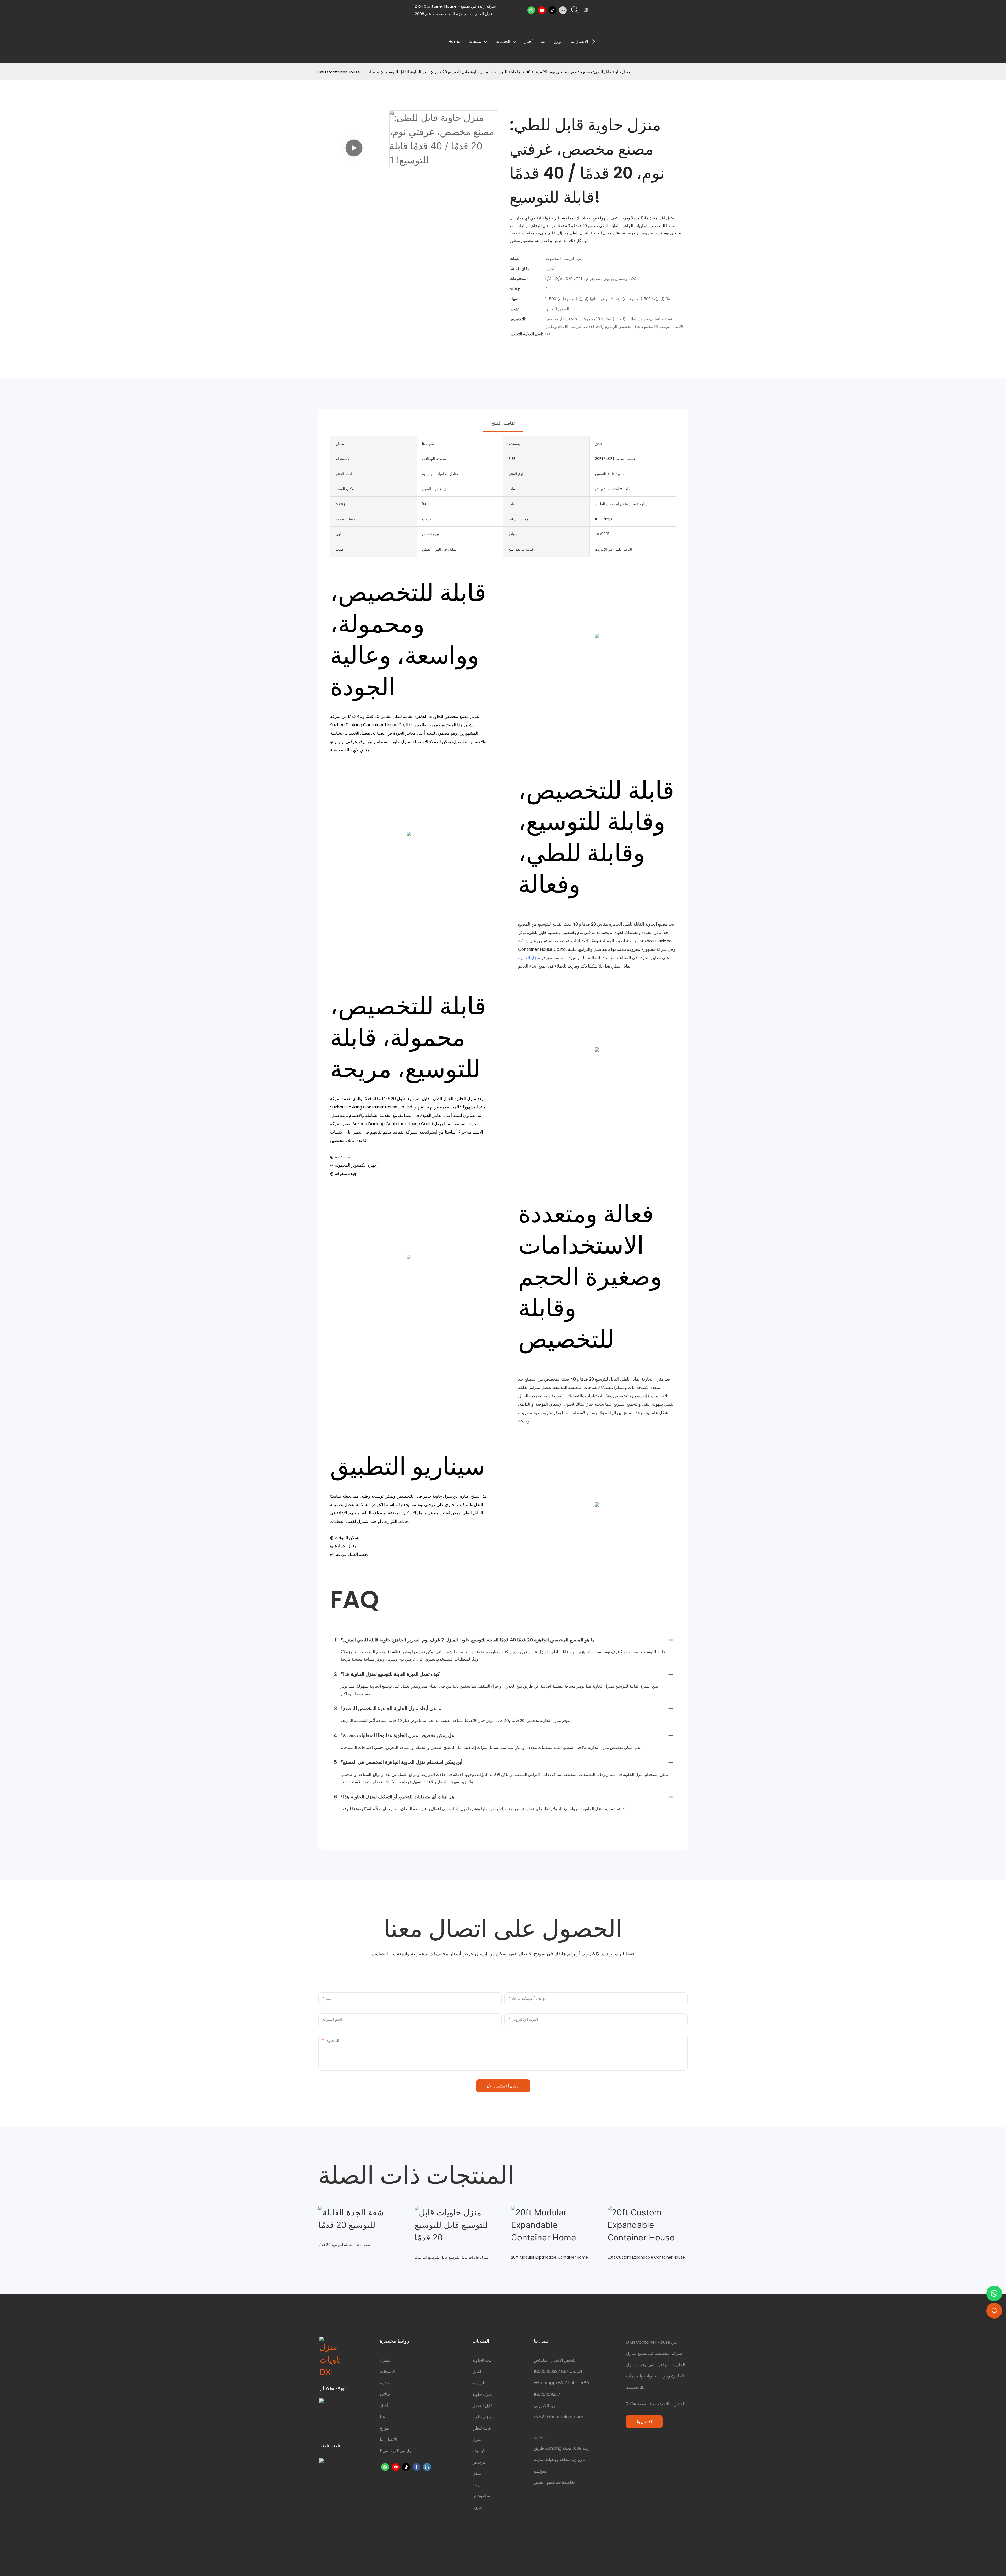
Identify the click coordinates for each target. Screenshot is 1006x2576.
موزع (384, 2428)
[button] (594, 42)
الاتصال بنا (389, 2439)
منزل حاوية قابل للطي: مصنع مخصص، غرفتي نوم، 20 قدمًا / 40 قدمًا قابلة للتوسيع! (563, 72)
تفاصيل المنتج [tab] (503, 423)
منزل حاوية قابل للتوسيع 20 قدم (462, 72)
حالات (385, 2394)
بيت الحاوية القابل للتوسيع (407, 72)
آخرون (478, 2507)
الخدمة (386, 2383)
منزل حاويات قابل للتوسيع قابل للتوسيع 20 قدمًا (451, 2257)
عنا (382, 2417)
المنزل (386, 2360)
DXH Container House (339, 72)
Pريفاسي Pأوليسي (396, 2451)
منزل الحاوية (529, 958)
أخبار (384, 2406)
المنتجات (387, 2372)
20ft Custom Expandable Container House (646, 2257)
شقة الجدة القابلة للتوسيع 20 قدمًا (345, 2245)
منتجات (373, 72)
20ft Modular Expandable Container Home (550, 2257)
